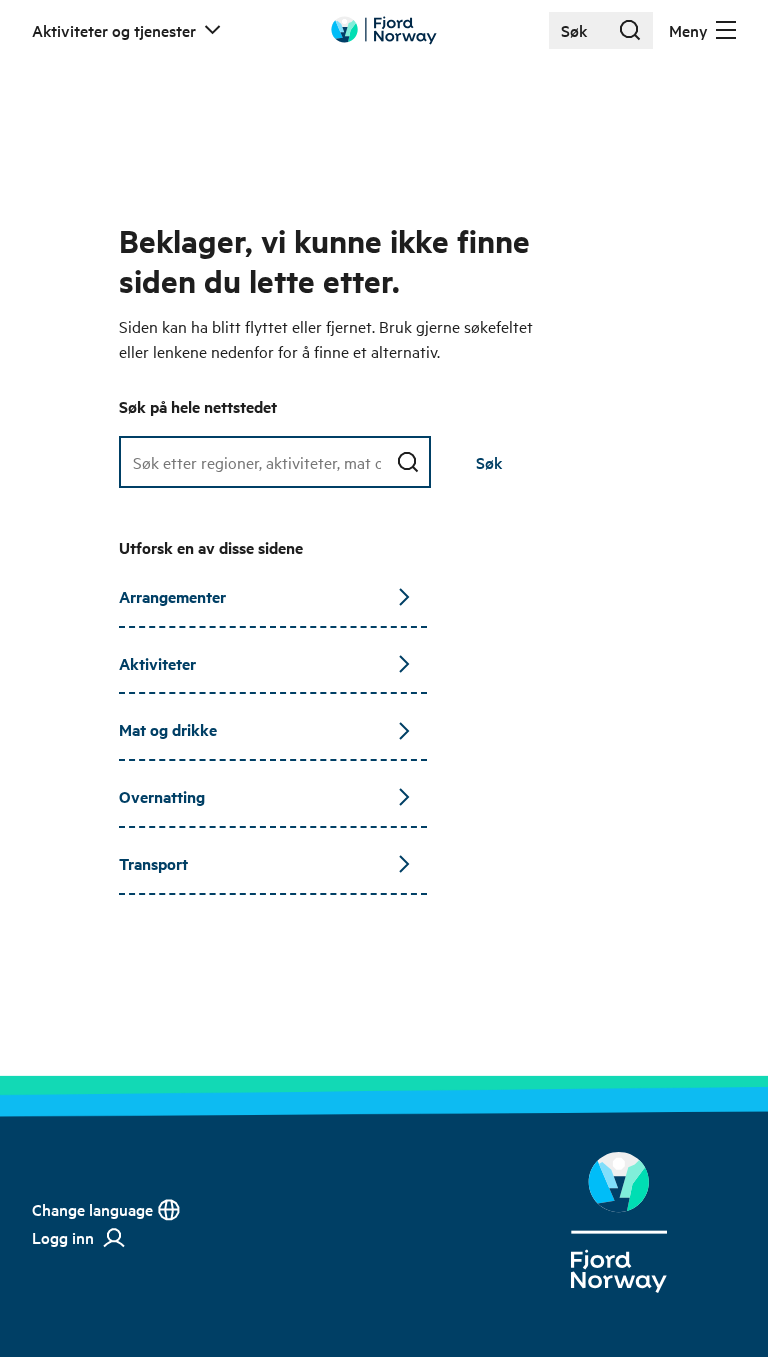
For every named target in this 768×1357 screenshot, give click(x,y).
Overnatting (162, 796)
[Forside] (618, 1222)
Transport (153, 863)
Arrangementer (172, 596)
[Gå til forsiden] (384, 30)
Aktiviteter (157, 663)
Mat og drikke (168, 729)
